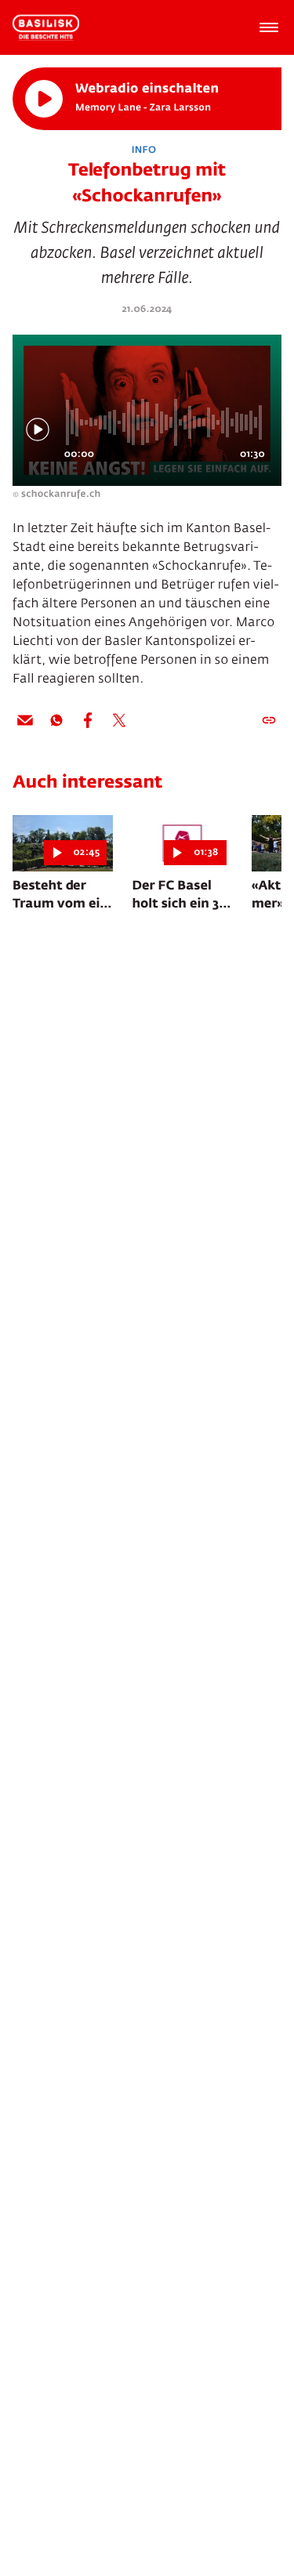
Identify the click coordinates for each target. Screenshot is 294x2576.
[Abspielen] (44, 99)
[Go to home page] (46, 27)
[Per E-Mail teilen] (25, 720)
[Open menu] (269, 27)
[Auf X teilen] (119, 720)
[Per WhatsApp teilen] (56, 720)
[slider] (166, 422)
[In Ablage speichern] (269, 720)
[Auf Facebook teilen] (88, 720)
